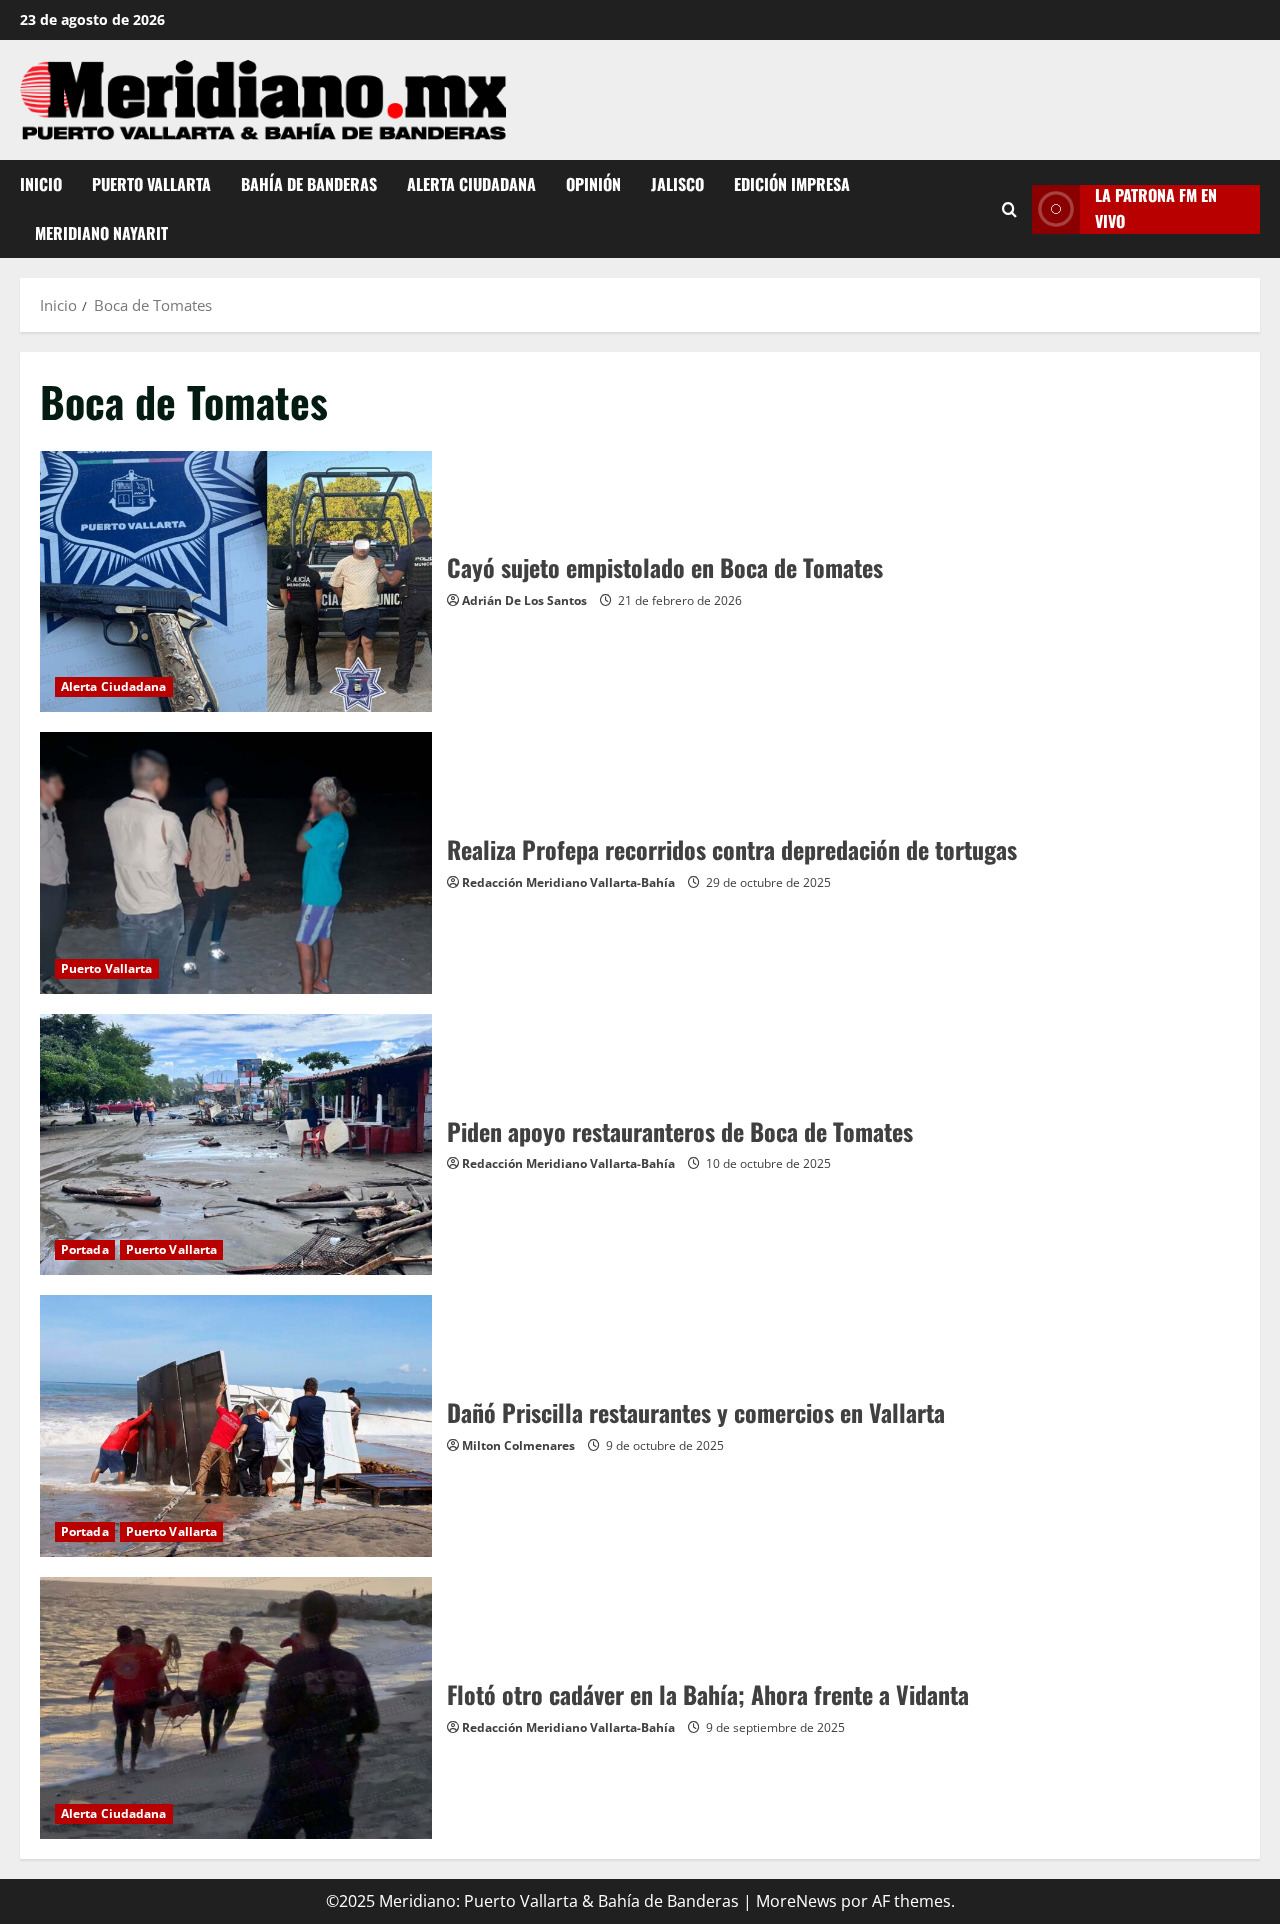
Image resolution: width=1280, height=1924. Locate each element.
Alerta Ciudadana (471, 184)
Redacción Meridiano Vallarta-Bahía (568, 882)
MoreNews (796, 1901)
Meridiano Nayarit (101, 233)
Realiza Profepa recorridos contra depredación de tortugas (236, 863)
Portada (85, 1249)
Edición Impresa (792, 184)
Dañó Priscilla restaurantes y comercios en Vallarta (236, 1426)
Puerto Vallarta (151, 184)
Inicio (41, 184)
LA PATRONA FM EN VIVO (1156, 208)
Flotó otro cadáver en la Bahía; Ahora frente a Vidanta (236, 1708)
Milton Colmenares (518, 1445)
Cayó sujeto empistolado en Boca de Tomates (236, 582)
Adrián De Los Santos (524, 600)
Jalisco (677, 184)
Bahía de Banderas (309, 184)
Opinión (593, 184)
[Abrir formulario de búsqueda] (1009, 208)
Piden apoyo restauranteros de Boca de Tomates (236, 1145)
